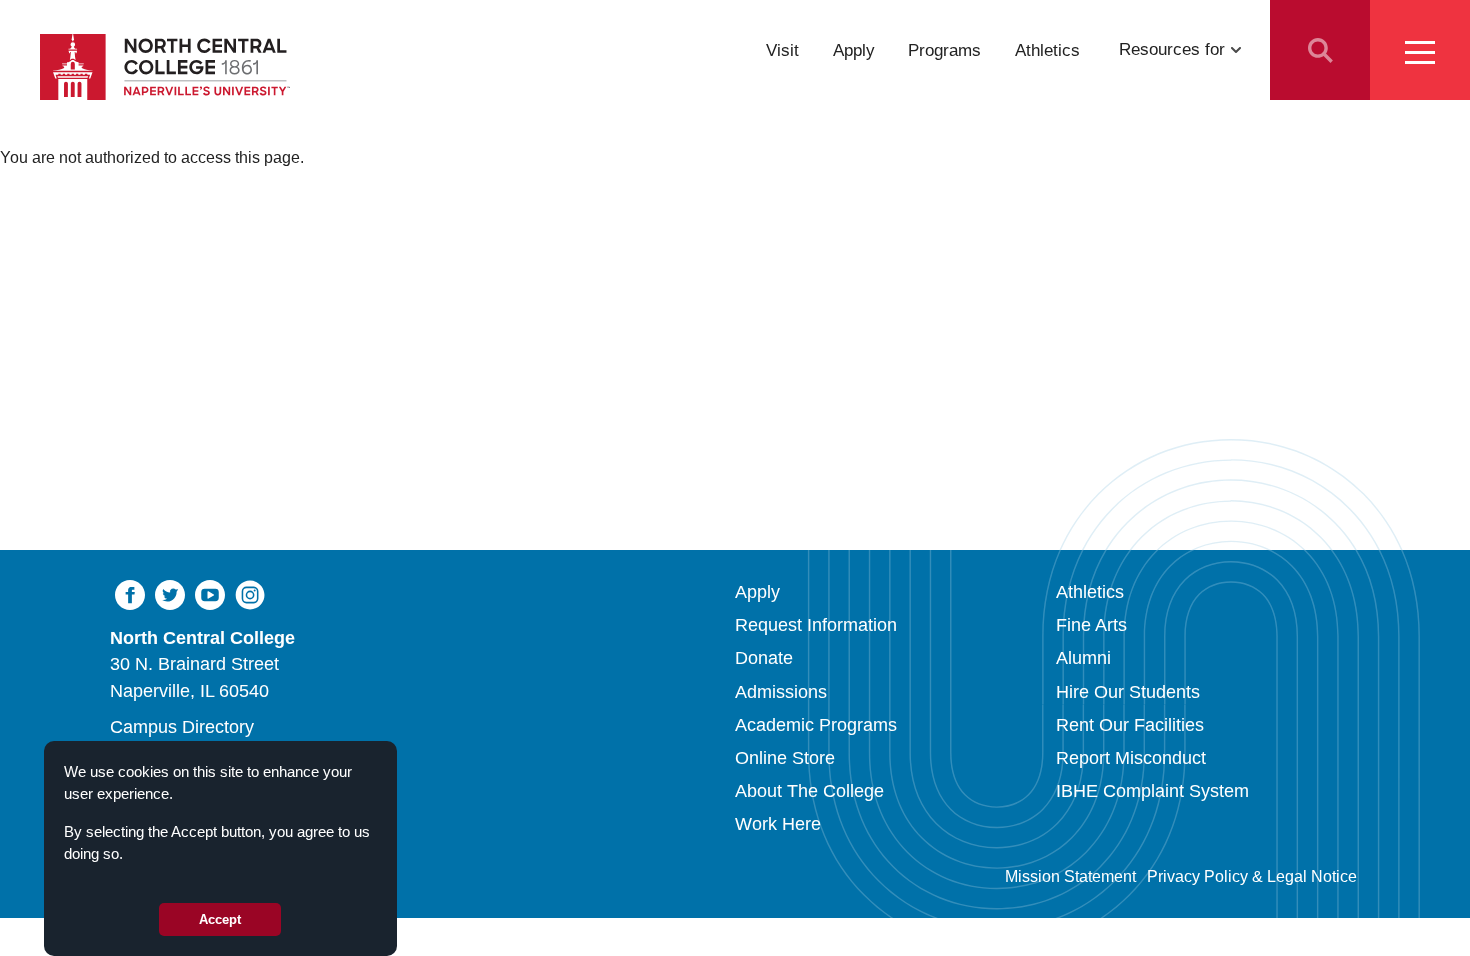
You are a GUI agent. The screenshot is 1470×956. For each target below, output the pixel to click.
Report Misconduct (1131, 758)
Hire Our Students (1128, 692)
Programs (944, 49)
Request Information (816, 625)
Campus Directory (182, 727)
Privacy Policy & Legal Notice (1252, 876)
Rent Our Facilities (1130, 725)
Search (1320, 50)
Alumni (1083, 658)
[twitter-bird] (170, 593)
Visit (782, 49)
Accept (220, 919)
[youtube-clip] (210, 593)
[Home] (165, 67)
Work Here (778, 824)
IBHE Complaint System (1152, 791)
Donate (764, 658)
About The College (809, 791)
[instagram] (250, 593)
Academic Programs (816, 725)
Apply (854, 49)
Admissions (781, 692)
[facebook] (130, 593)
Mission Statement (1070, 876)
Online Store (785, 758)
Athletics (1047, 49)
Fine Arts (1091, 625)
